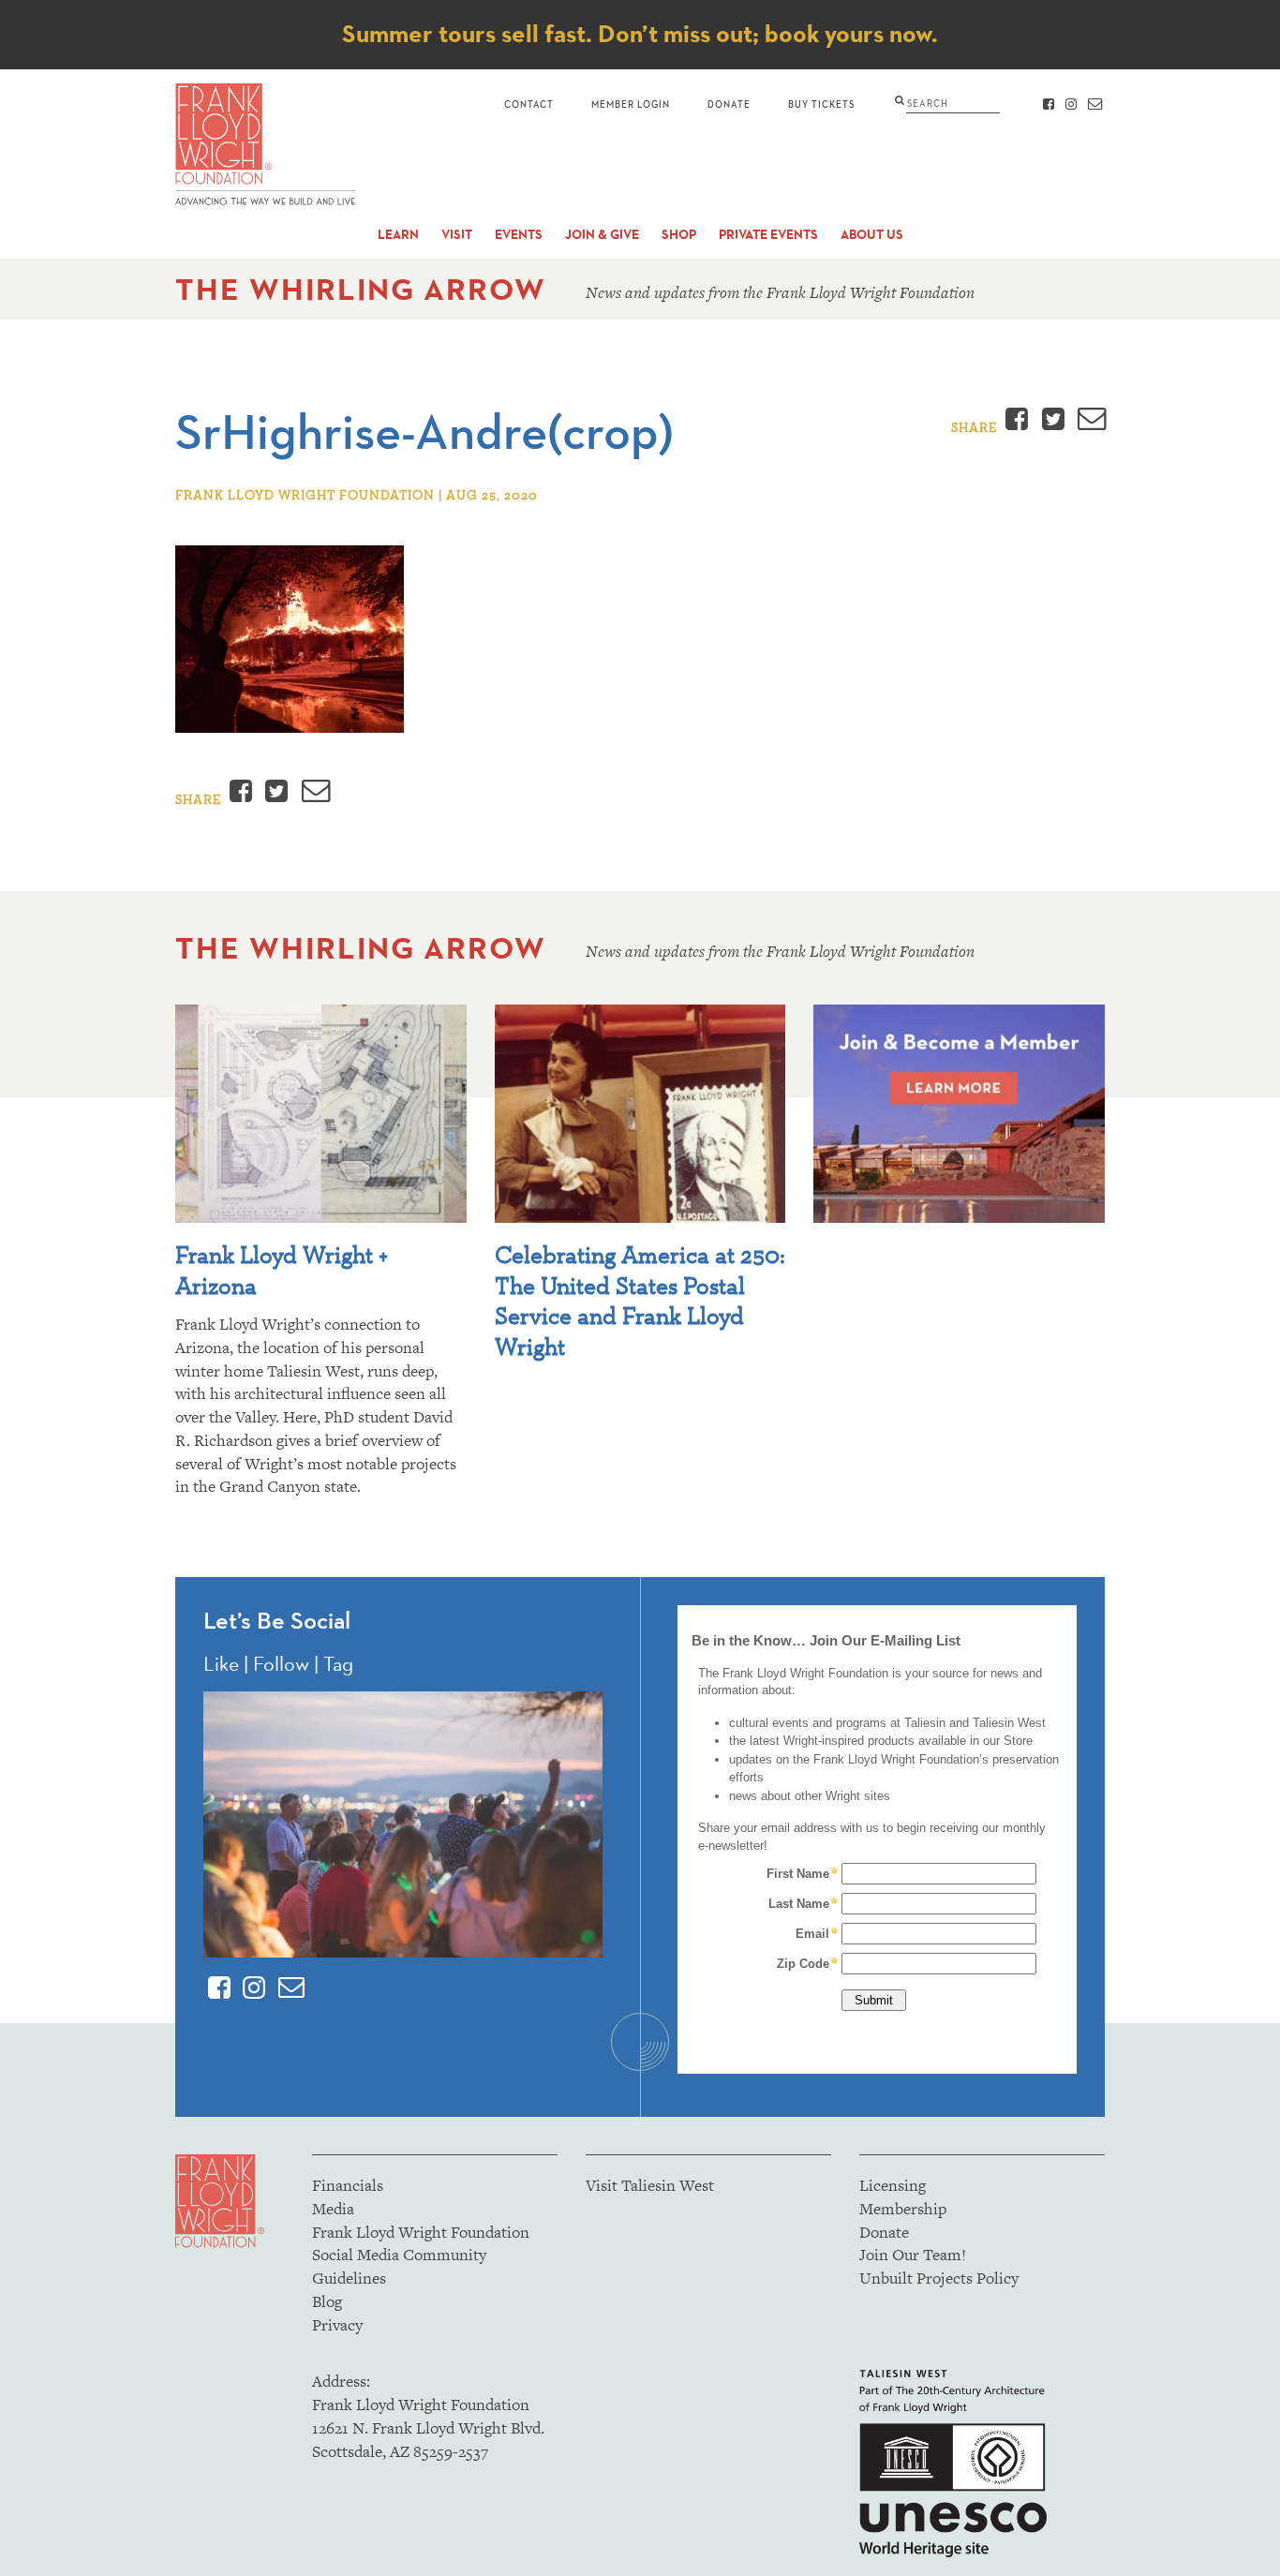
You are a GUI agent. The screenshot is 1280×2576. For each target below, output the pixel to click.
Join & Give (602, 235)
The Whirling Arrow (361, 289)
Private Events (768, 235)
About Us (872, 235)
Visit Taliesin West (650, 2185)
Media (333, 2209)
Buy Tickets (821, 104)
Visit (457, 235)
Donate (729, 104)
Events (519, 235)
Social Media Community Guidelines (399, 2266)
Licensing (893, 2185)
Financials (348, 2185)
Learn (398, 235)
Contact (529, 104)
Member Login (631, 104)
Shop (679, 235)
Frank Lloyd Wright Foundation (421, 2232)
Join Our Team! (913, 2255)
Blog (327, 2301)
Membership (903, 2209)
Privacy (337, 2325)
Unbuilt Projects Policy (939, 2278)
